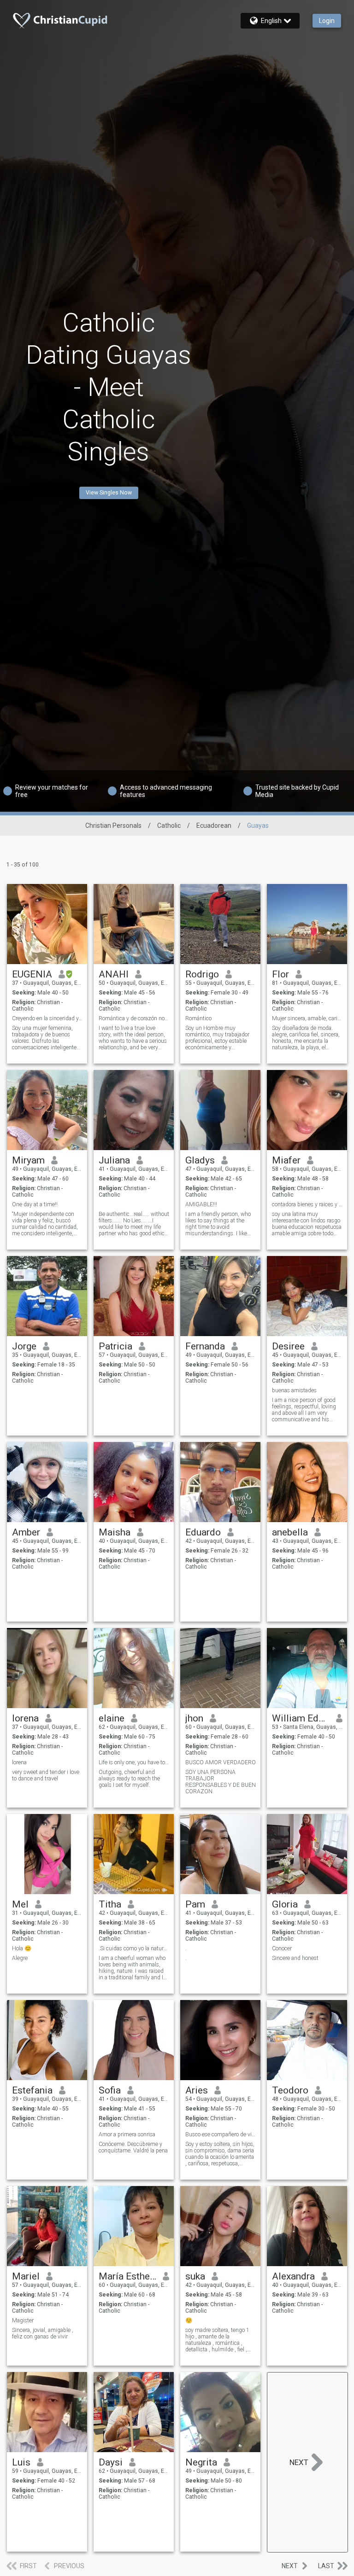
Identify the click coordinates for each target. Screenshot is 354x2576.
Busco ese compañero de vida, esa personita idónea (221, 2134)
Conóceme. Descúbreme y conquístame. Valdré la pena (133, 2147)
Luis (21, 2462)
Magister (23, 2320)
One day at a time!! (35, 1204)
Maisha (115, 1532)
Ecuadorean (214, 826)
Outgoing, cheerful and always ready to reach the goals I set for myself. (129, 1779)
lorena (25, 1718)
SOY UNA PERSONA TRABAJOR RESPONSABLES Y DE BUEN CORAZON (221, 1782)
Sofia (110, 2090)
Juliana (114, 1160)
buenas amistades (294, 1390)
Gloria (285, 1904)
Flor (280, 974)
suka (195, 2276)
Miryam (28, 1160)
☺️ (189, 2320)
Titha (110, 1904)
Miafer (286, 1160)
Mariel (26, 2276)
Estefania (32, 2090)
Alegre (20, 1958)
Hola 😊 (22, 1948)
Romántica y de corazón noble (134, 1018)
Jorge (24, 1346)
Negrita (201, 2462)
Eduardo (203, 1532)
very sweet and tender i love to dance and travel (46, 1775)
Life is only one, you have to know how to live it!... (134, 1762)
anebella (290, 1532)
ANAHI (114, 974)
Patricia (115, 1346)
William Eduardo (301, 1718)
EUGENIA (32, 974)
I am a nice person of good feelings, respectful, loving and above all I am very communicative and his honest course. (304, 1410)
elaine (112, 1718)
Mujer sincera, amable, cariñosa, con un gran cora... (307, 1018)
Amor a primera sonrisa (127, 2134)
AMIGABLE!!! (201, 1204)
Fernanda (205, 1346)
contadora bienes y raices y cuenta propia (307, 1204)
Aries (197, 2090)
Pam (195, 1904)
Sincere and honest (295, 1958)
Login (327, 21)
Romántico (198, 1018)
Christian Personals (113, 826)
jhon (194, 1718)
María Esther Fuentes (127, 2276)
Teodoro (290, 2090)
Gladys (200, 1160)
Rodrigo (202, 974)
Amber (26, 1532)
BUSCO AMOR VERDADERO (221, 1762)
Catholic (169, 826)
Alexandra (293, 2276)
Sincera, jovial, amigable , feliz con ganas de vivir (43, 2333)
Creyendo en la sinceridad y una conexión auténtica (47, 1018)
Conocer (282, 1948)
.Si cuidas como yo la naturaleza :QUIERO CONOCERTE (134, 1948)
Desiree (288, 1346)
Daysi (111, 2462)
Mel (20, 1904)
